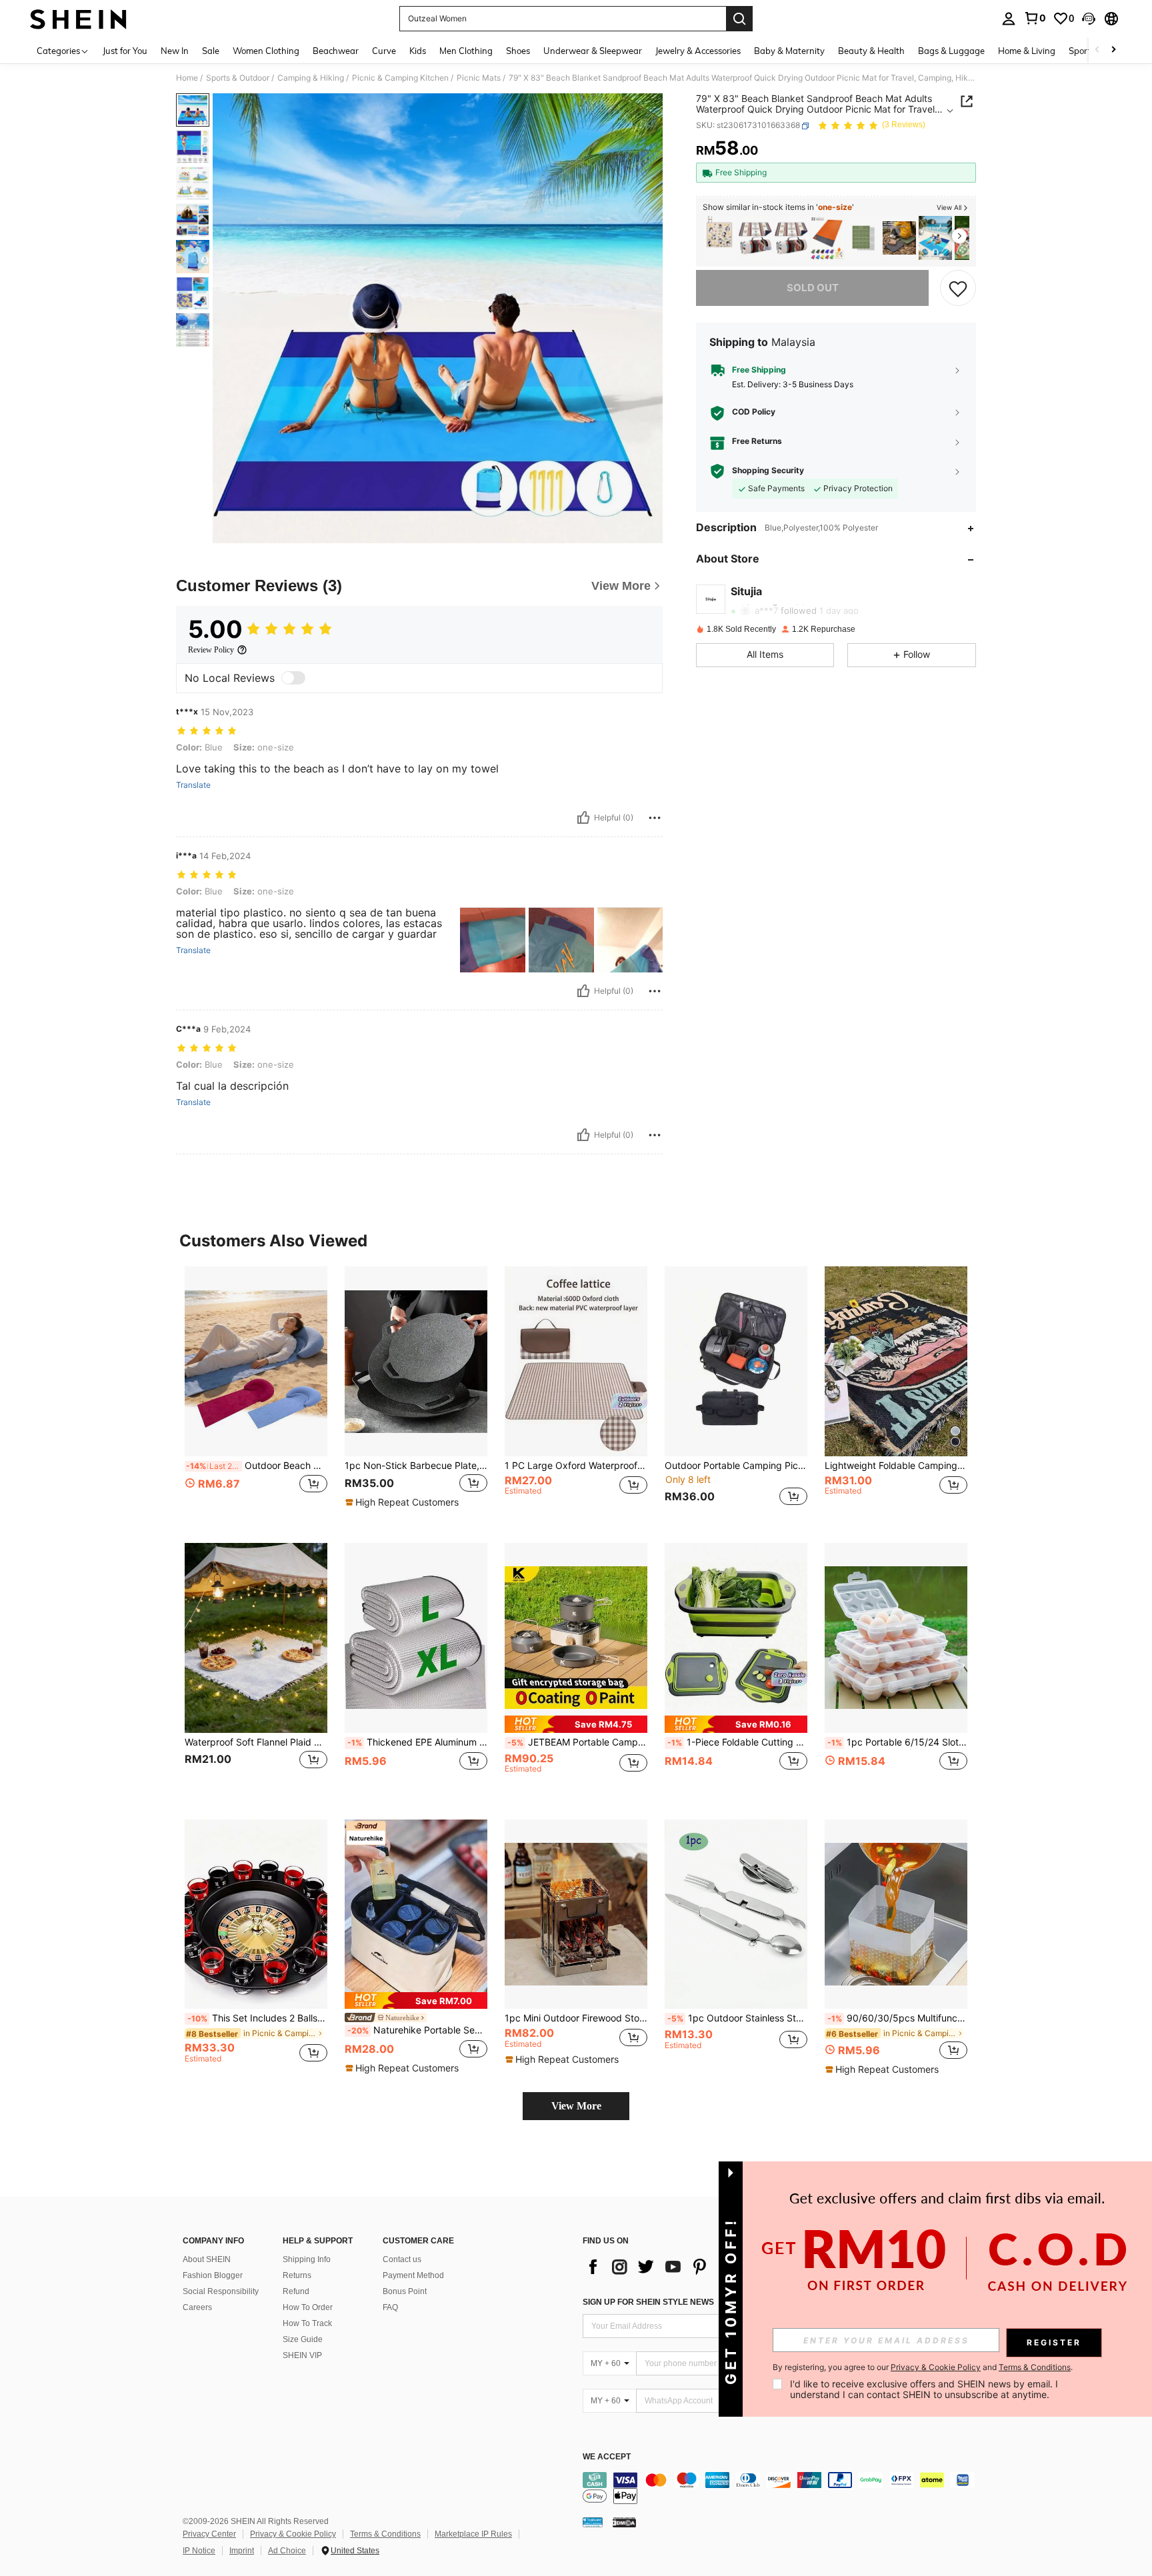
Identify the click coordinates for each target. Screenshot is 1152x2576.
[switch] (293, 678)
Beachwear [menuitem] (336, 51)
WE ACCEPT (607, 2457)
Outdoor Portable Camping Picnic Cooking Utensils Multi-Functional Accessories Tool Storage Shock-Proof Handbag (736, 1466)
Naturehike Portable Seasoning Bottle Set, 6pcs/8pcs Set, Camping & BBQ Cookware (417, 2030)
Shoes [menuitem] (518, 51)
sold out (813, 288)
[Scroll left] (1097, 50)
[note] (404, 1502)
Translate (193, 785)
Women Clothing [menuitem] (266, 51)
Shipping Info (307, 2259)
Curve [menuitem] (384, 51)
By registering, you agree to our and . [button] (923, 2367)
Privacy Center (209, 2534)
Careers (197, 2307)
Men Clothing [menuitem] (466, 51)
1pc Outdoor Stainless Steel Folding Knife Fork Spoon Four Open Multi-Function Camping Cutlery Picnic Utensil (737, 2018)
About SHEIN (207, 2259)
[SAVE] (958, 288)
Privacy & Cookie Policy (293, 2534)
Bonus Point (405, 2291)
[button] (1089, 19)
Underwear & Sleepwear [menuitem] (593, 51)
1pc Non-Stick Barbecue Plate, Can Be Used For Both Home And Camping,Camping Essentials (416, 1466)
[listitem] (719, 238)
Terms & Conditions (385, 2534)
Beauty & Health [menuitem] (871, 51)
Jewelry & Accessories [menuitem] (698, 51)
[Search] (739, 19)
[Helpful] (583, 818)
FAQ (390, 2307)
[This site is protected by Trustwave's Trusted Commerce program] (593, 2521)
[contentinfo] (783, 2488)
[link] (1035, 18)
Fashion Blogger (213, 2275)
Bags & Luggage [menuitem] (951, 51)
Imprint (242, 2551)
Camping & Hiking (311, 78)
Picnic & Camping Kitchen (400, 78)
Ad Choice (287, 2551)
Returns (297, 2275)
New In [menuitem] (175, 51)
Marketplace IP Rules (473, 2534)
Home (187, 78)
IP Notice (199, 2551)
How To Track (307, 2323)
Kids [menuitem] (418, 51)
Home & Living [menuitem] (1027, 51)
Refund (296, 2291)
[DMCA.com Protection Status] (624, 2521)
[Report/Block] (655, 818)
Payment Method (413, 2275)
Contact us (402, 2259)
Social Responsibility (221, 2291)
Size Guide (303, 2339)
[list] (689, 2267)
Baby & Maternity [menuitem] (789, 51)
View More (576, 2106)
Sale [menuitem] (211, 51)
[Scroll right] (1113, 50)
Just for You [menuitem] (125, 51)
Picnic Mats (479, 78)
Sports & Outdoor (238, 78)
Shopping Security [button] (768, 471)
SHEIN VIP (302, 2355)
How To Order (308, 2307)
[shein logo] (78, 19)
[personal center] (1009, 19)
